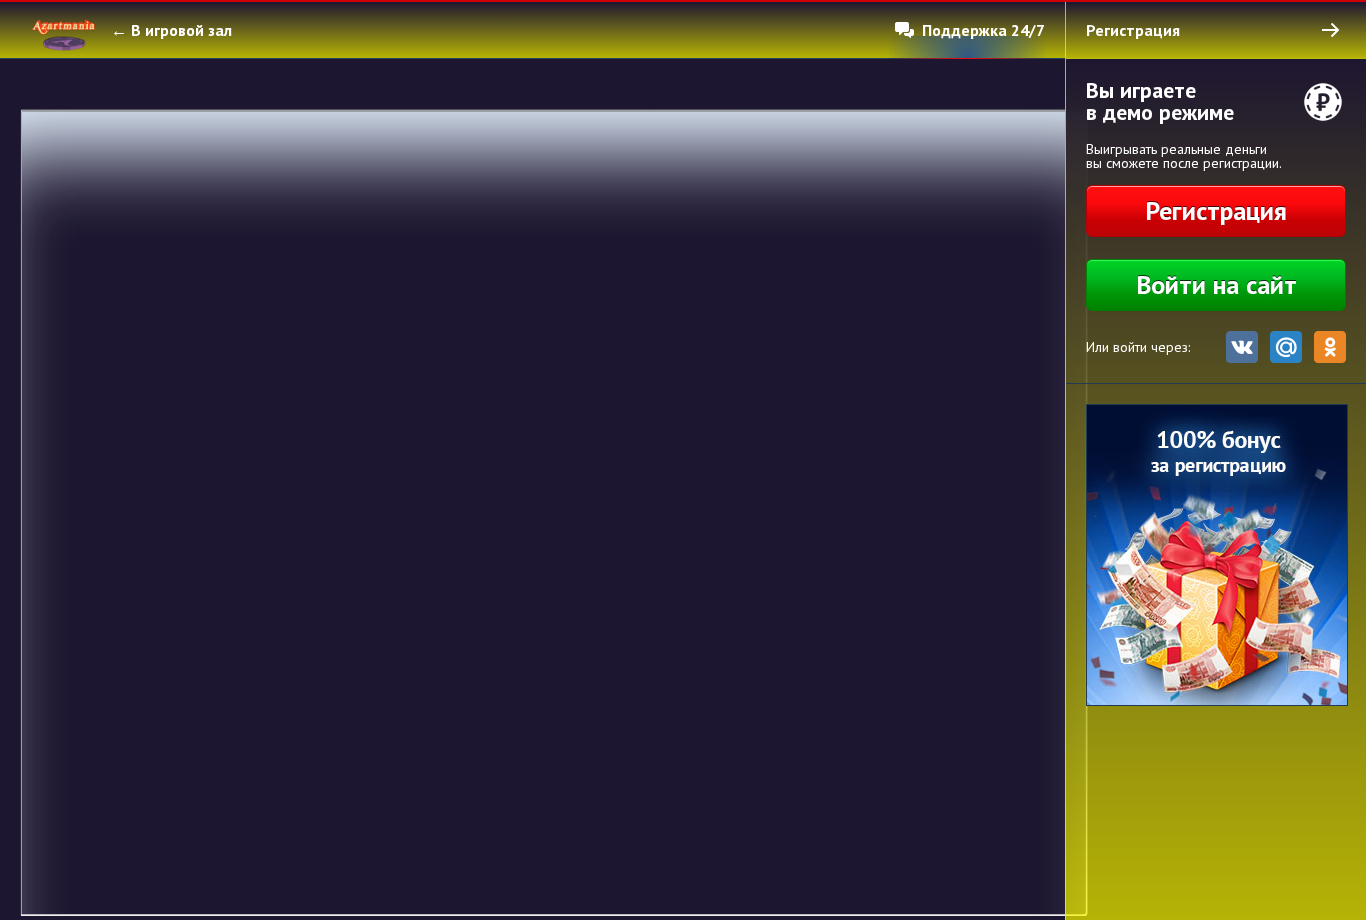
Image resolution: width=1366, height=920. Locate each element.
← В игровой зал (171, 30)
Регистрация (1216, 210)
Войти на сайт (1216, 284)
